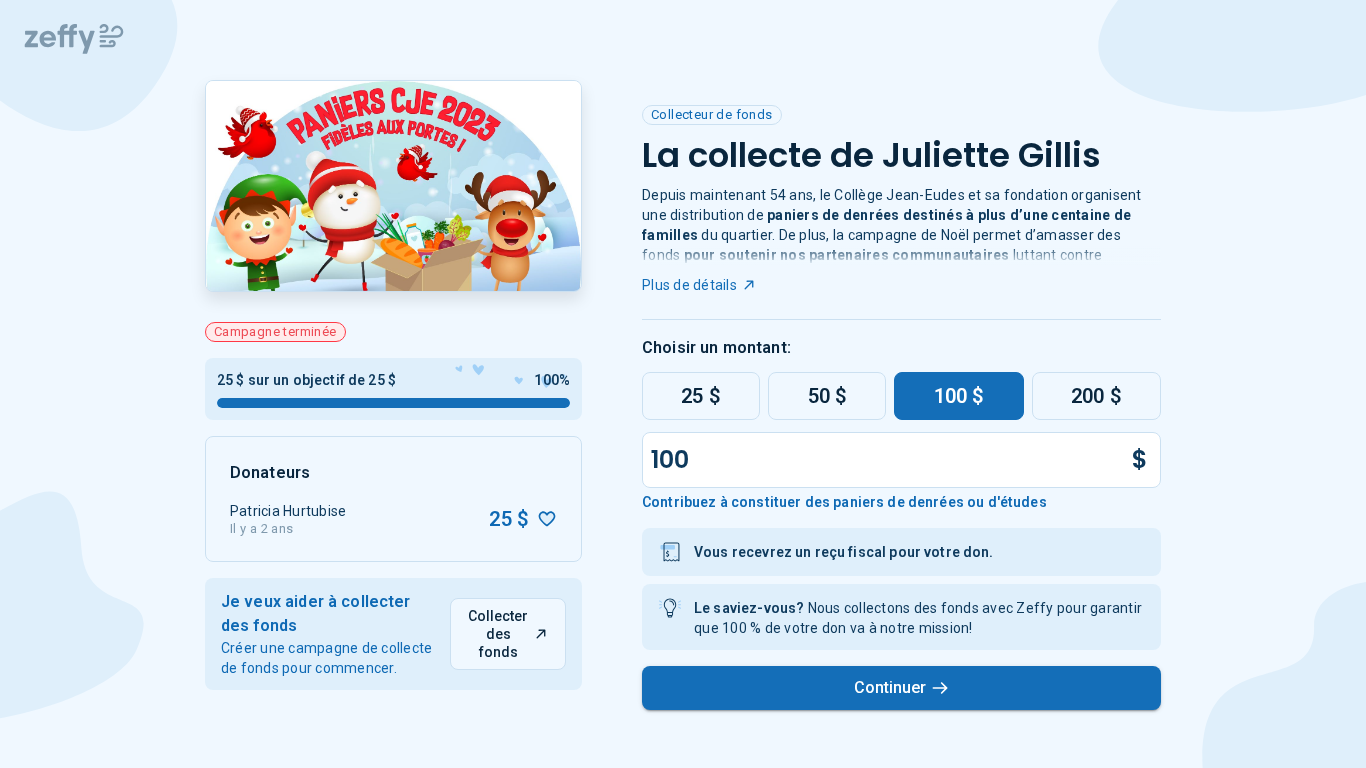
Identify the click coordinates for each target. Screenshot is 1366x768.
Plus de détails (689, 285)
